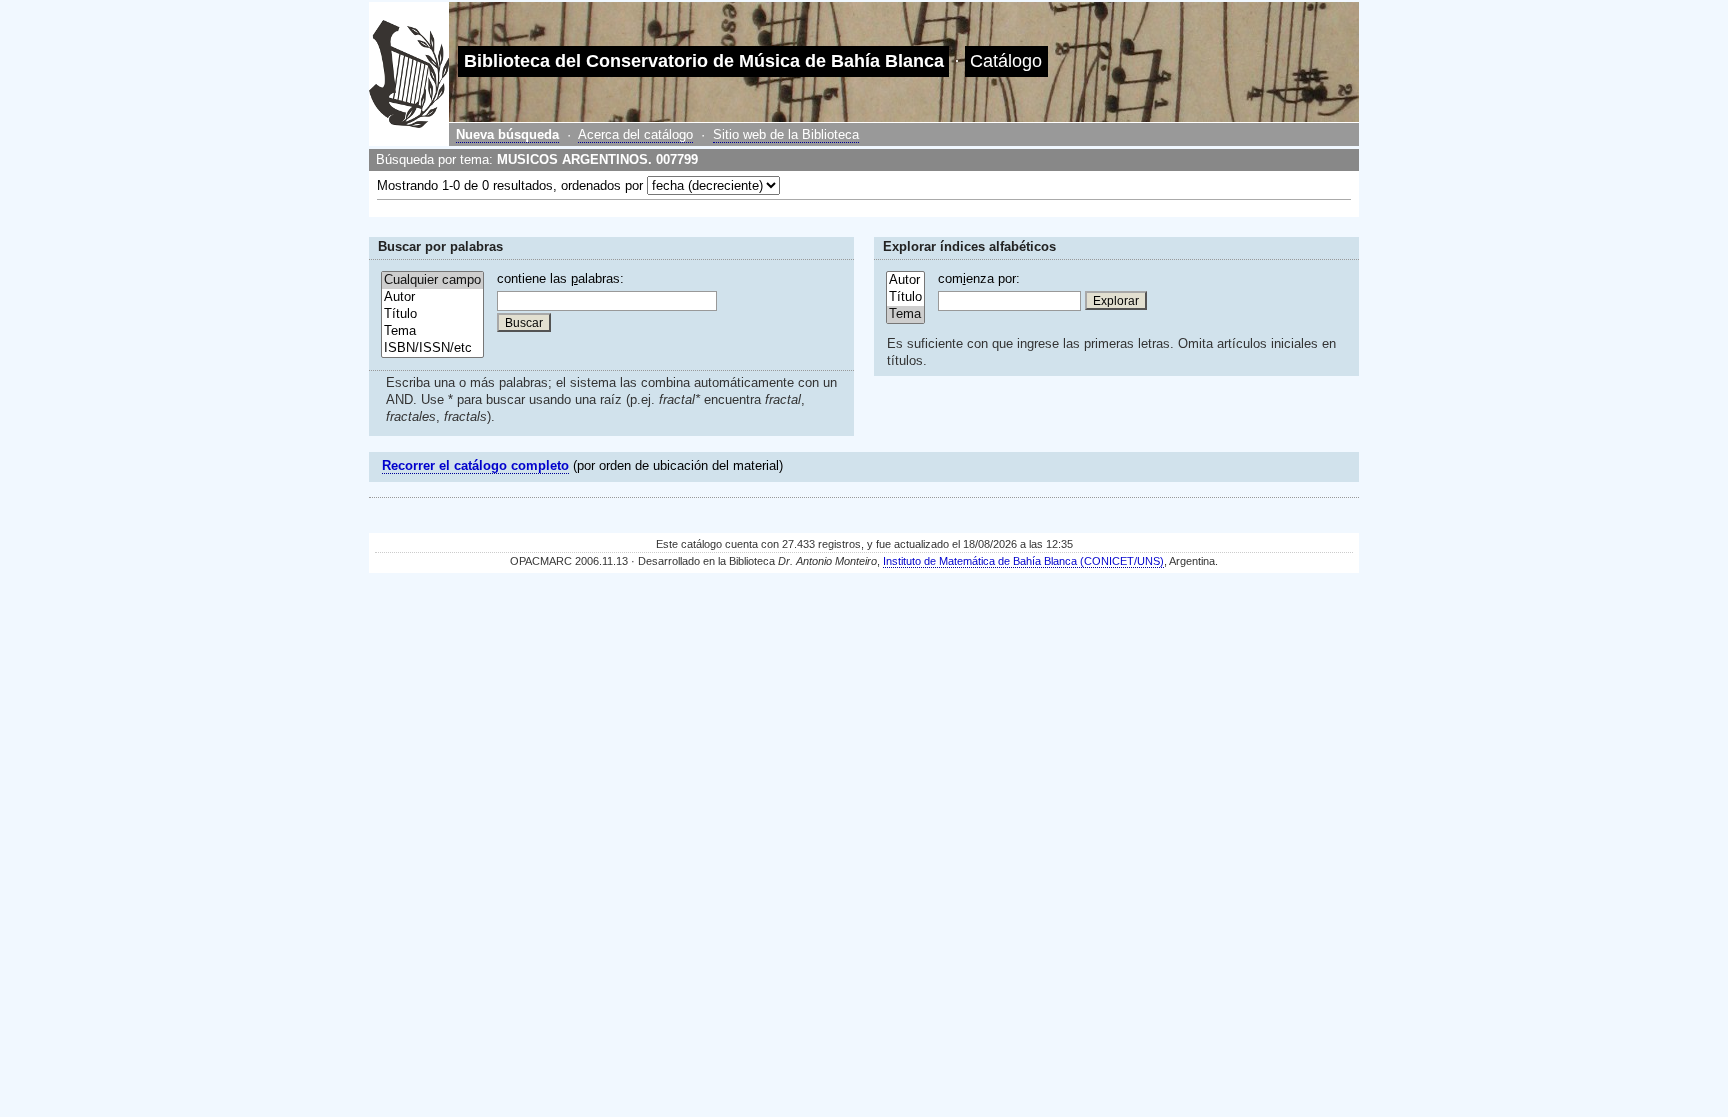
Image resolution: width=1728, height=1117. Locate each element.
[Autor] (432, 297)
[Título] (432, 314)
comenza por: (979, 278)
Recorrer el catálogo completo (475, 465)
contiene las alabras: (560, 278)
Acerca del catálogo (635, 134)
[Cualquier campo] (432, 280)
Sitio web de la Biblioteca (786, 134)
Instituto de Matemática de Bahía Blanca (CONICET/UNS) (1023, 561)
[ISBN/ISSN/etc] (432, 348)
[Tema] (432, 331)
